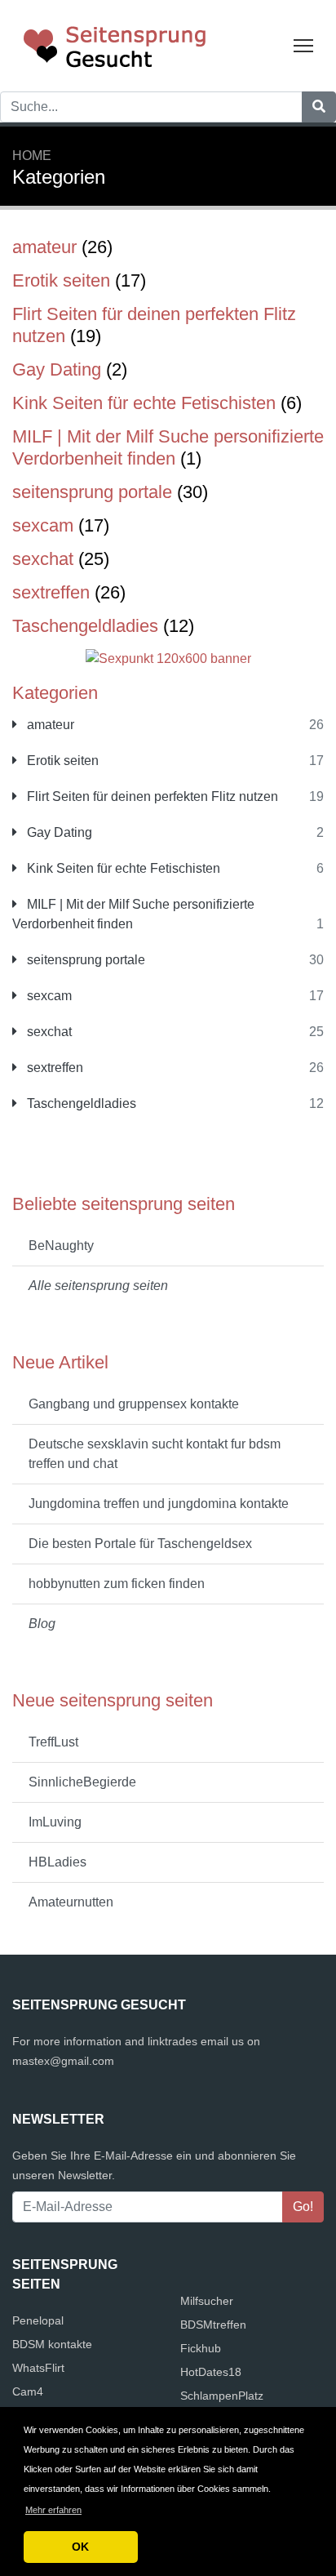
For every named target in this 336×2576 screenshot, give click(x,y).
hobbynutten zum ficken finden (117, 1584)
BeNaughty (61, 1246)
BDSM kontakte (52, 2344)
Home (32, 156)
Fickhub (201, 2348)
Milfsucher (207, 2301)
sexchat (48, 1032)
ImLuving (55, 1822)
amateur (49, 725)
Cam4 (28, 2391)
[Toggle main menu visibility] (304, 44)
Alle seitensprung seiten (98, 1286)
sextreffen (53, 1068)
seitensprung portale (84, 960)
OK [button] (80, 2547)
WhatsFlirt (38, 2368)
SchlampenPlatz (222, 2396)
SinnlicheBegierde (82, 1782)
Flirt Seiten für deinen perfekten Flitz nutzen (151, 796)
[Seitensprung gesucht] (114, 44)
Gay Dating (58, 832)
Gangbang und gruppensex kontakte (134, 1404)
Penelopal (38, 2320)
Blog (42, 1624)
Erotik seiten (61, 761)
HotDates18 (211, 2372)
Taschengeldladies (80, 1103)
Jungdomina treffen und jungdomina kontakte (159, 1504)
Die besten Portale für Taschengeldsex (140, 1544)
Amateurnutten (71, 1902)
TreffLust (53, 1742)
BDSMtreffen (213, 2325)
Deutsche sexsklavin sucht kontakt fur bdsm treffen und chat (155, 1454)
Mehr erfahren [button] (53, 2510)
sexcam (48, 996)
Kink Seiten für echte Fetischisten (122, 868)
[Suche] (319, 107)
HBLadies (57, 1862)
